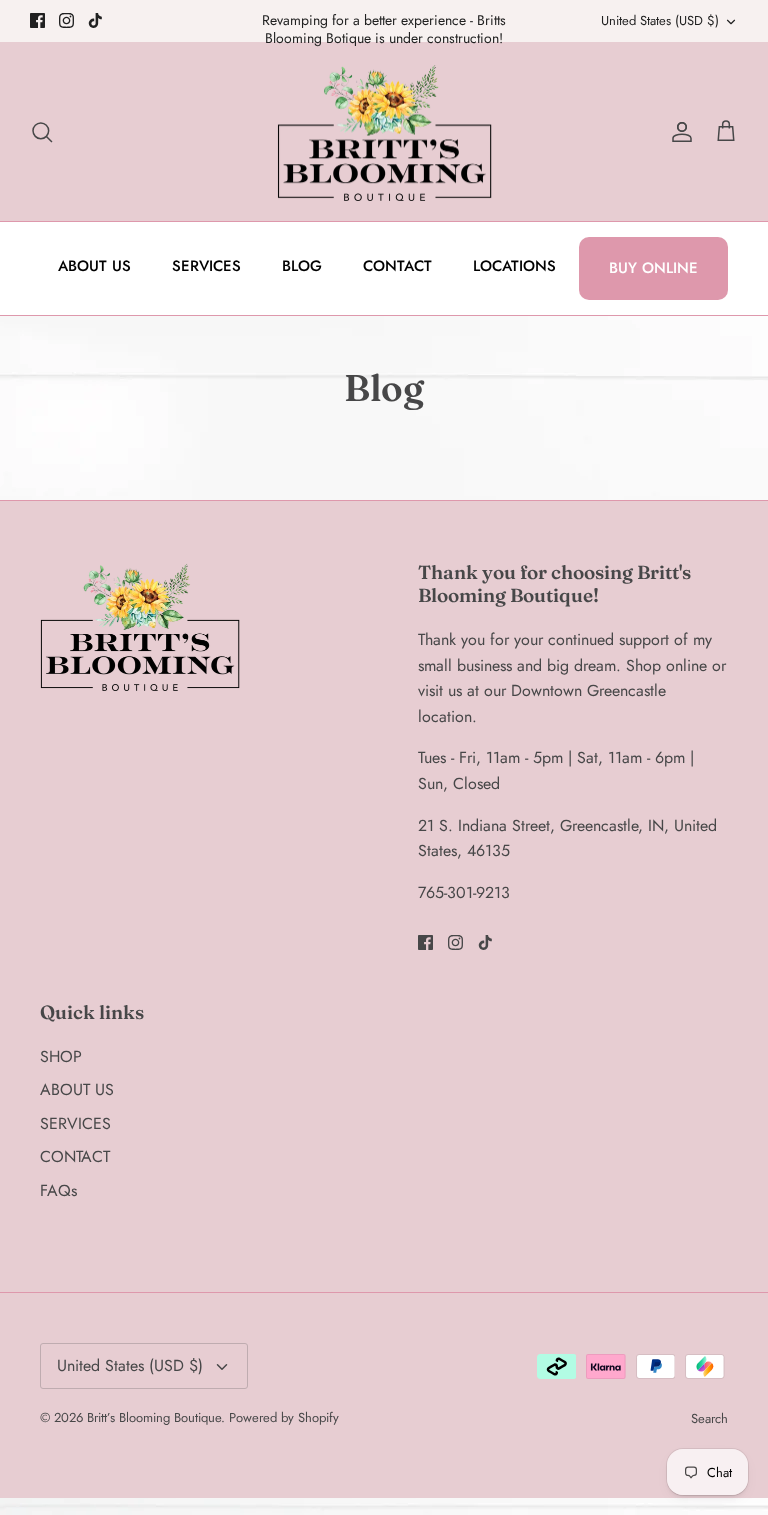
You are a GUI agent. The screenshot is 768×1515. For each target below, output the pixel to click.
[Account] (678, 132)
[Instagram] (66, 20)
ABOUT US (94, 266)
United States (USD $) (660, 20)
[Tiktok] (95, 20)
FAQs (58, 1190)
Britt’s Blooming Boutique (154, 1417)
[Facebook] (37, 20)
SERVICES (206, 266)
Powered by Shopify (284, 1417)
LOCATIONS (514, 266)
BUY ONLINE (653, 268)
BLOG (302, 266)
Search (709, 1418)
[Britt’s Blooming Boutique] (384, 132)
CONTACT (397, 266)
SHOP (61, 1056)
